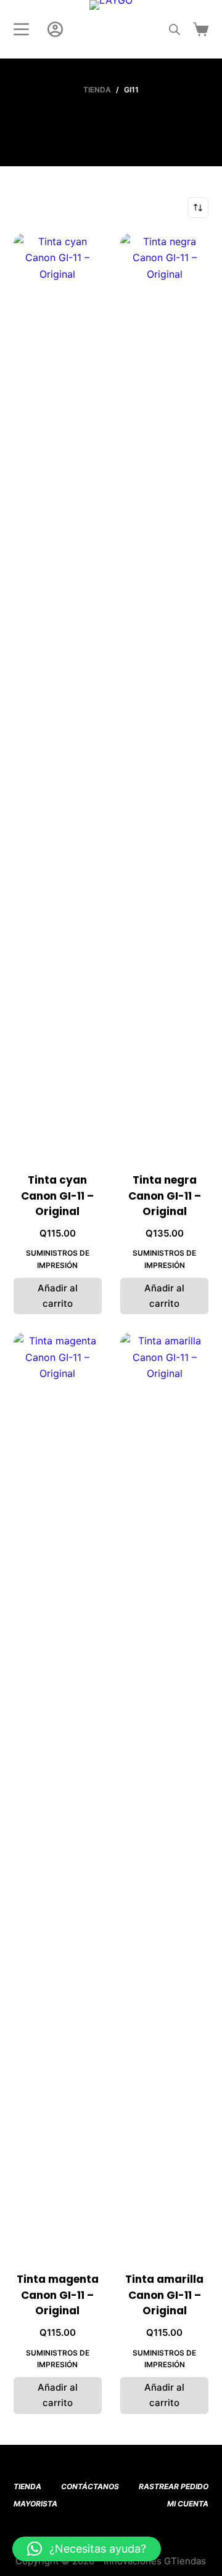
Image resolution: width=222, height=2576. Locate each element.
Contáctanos (90, 2486)
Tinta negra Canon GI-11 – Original (165, 1196)
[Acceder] (55, 29)
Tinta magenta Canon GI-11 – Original (58, 2295)
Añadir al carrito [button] (58, 1296)
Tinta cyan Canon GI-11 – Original (57, 1196)
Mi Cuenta (188, 2504)
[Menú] (21, 29)
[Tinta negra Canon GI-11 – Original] (164, 695)
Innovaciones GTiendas (155, 2561)
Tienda (27, 2486)
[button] (87, 2549)
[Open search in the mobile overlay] (175, 29)
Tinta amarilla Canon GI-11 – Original (164, 2295)
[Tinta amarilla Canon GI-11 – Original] (164, 1795)
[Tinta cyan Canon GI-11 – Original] (58, 695)
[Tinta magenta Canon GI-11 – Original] (58, 1795)
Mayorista (35, 2504)
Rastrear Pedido (174, 2486)
